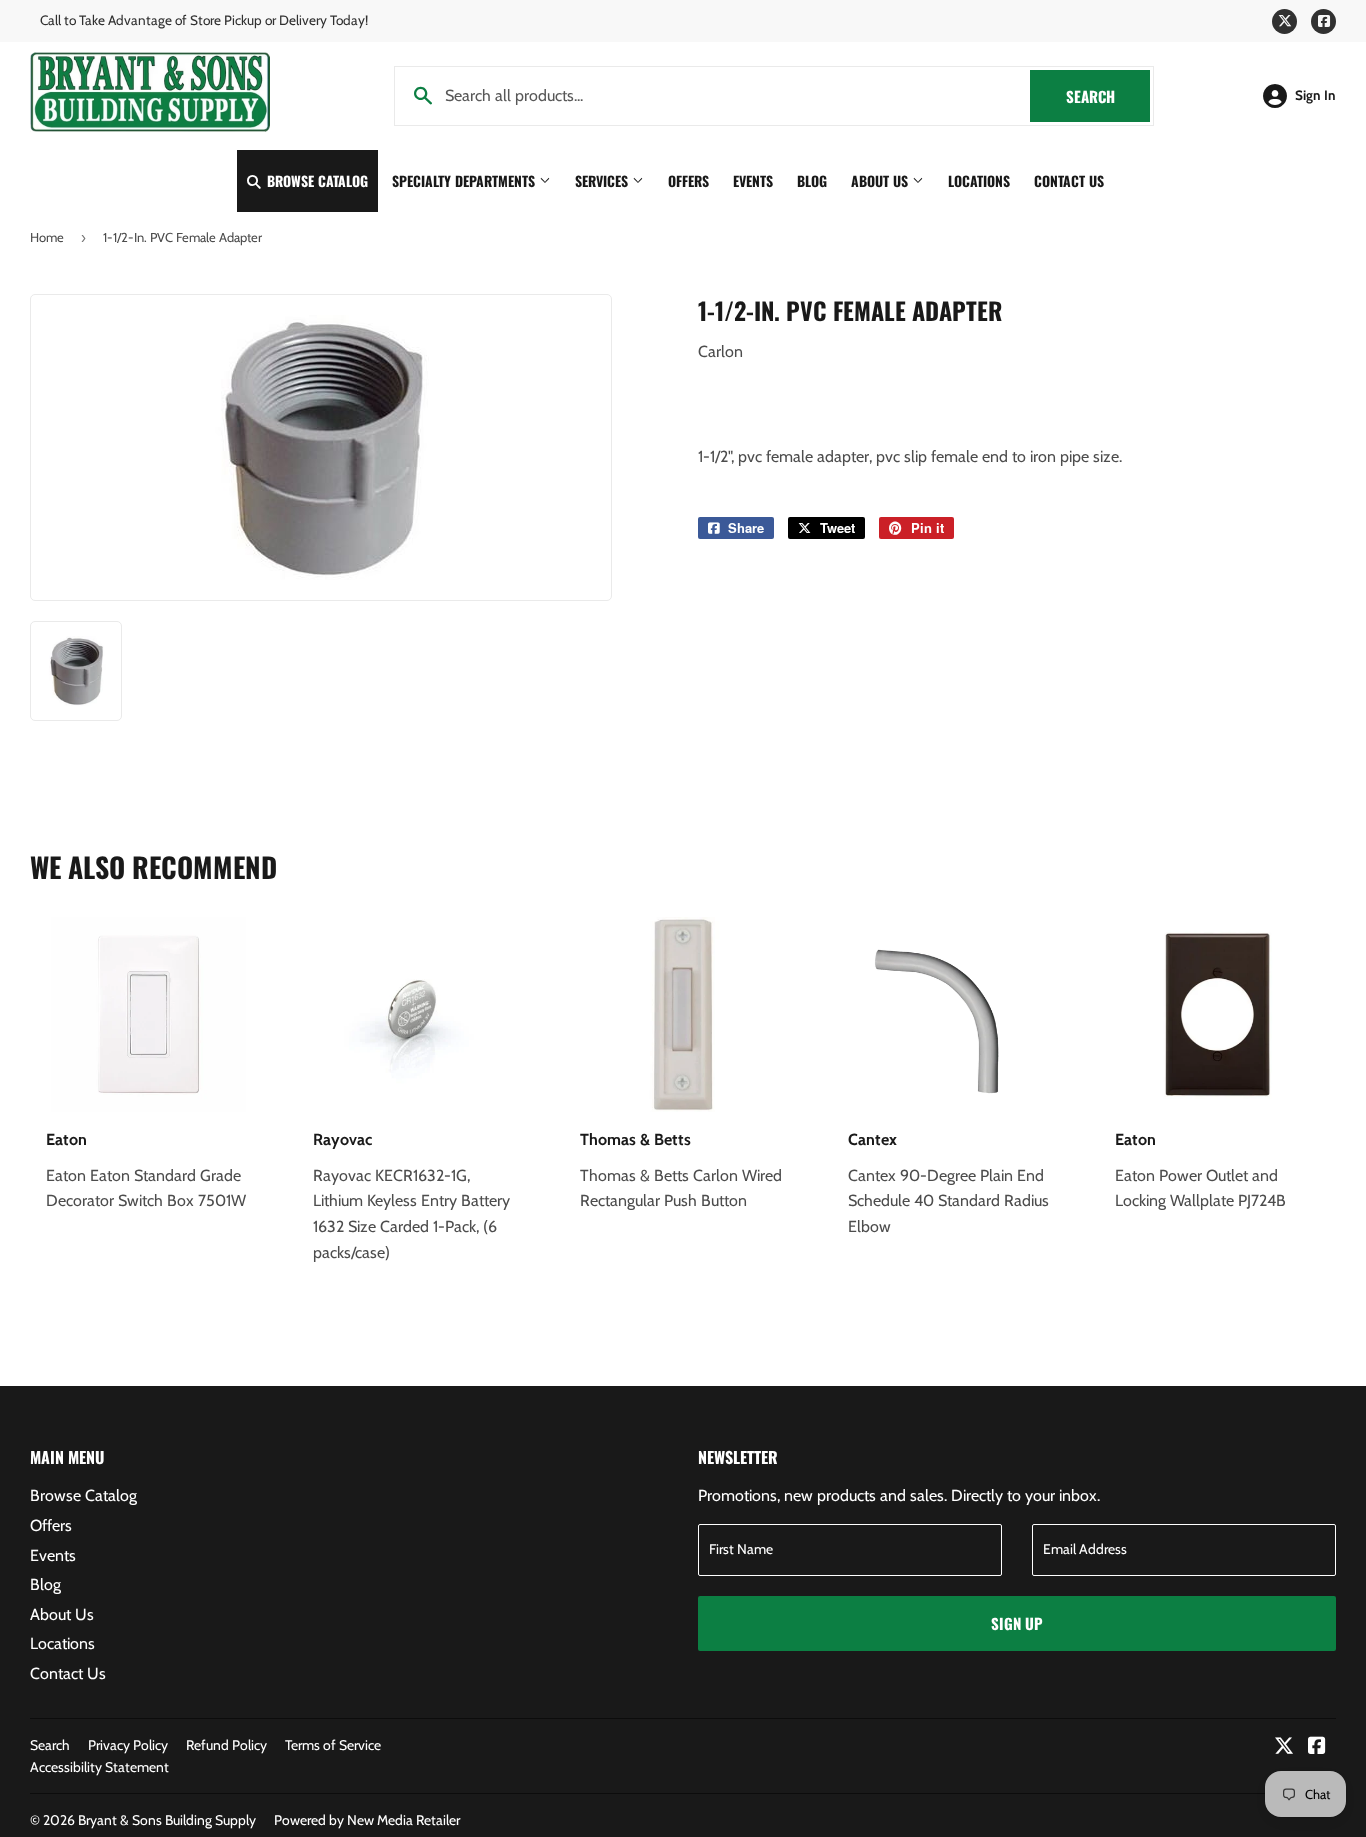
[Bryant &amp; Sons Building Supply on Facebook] (1317, 1747)
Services (603, 180)
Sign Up (1017, 1623)
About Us (881, 180)
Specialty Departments (465, 180)
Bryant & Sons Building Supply (167, 1820)
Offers (688, 180)
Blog (812, 180)
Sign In (1315, 95)
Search (1108, 96)
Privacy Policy (128, 1745)
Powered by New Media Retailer (367, 1820)
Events (753, 180)
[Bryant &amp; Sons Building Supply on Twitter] (1284, 1747)
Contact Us (1069, 180)
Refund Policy (226, 1745)
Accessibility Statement (99, 1767)
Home (47, 237)
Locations (979, 180)
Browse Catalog (315, 180)
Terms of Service (333, 1745)
